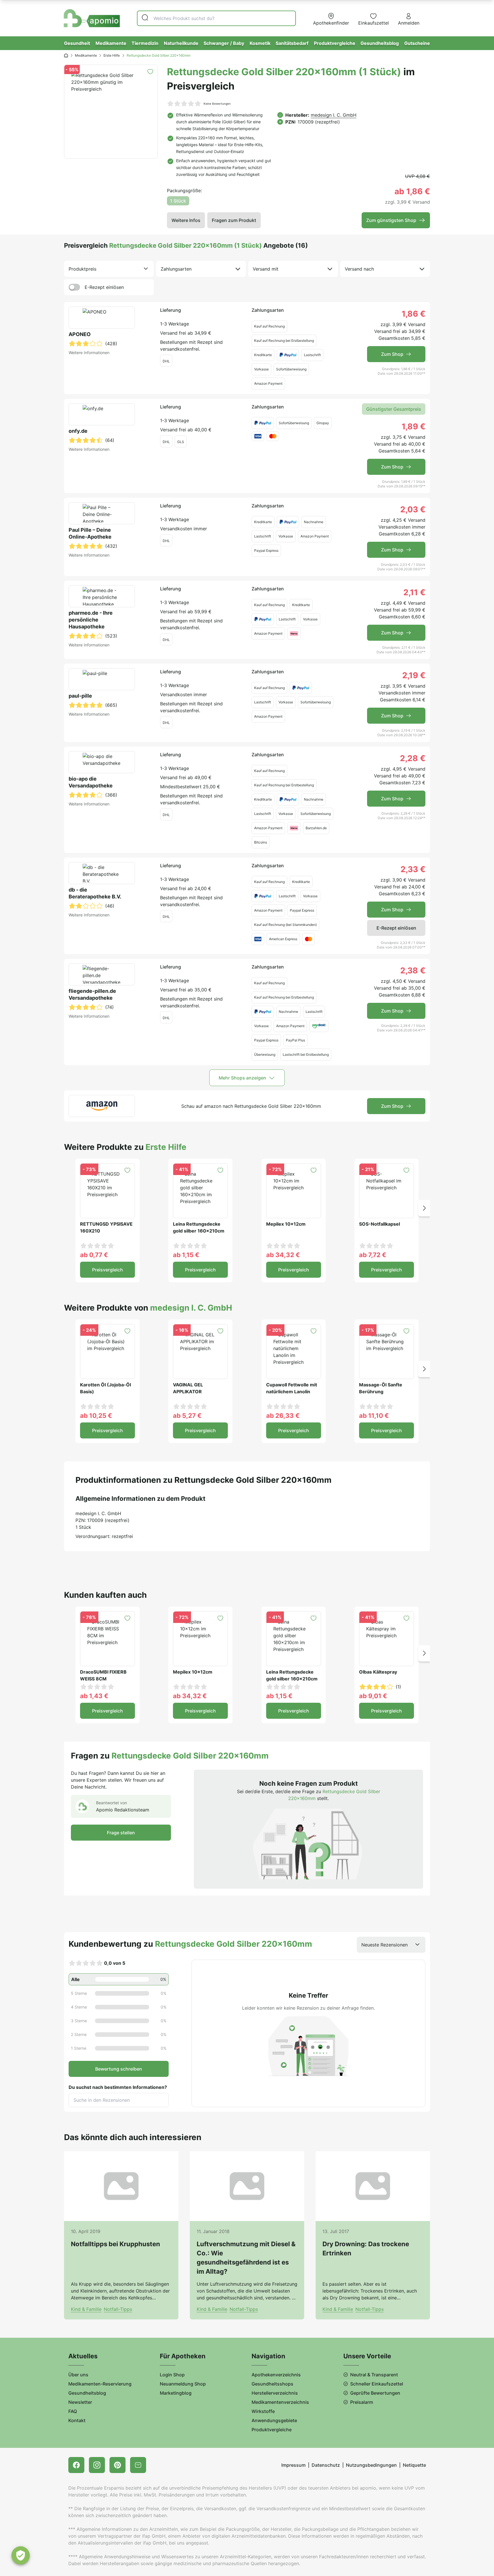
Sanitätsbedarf (292, 43)
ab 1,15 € (186, 1255)
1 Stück (178, 201)
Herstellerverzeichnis (275, 2393)
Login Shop (172, 2375)
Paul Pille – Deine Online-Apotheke (90, 533)
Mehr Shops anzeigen (242, 1078)
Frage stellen (121, 1833)
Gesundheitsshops (272, 2384)
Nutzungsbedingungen (371, 2465)
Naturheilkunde (181, 43)
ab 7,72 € (373, 1255)
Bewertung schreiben (119, 2069)
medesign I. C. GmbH (334, 115)
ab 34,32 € (283, 1255)
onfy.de (78, 431)
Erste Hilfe (112, 55)
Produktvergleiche (335, 43)
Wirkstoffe (263, 2411)
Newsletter (80, 2402)
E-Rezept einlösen (104, 287)
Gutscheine (417, 43)
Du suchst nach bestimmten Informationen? (118, 2087)
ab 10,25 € (96, 1416)
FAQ (73, 2411)
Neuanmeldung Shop (183, 2384)
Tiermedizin (145, 43)
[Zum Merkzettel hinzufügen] (150, 72)
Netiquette (414, 2465)
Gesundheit (77, 43)
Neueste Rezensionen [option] (385, 1945)
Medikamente (111, 43)
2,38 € (413, 971)
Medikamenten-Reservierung (100, 2384)
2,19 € (414, 675)
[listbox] (109, 269)
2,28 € (413, 758)
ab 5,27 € (187, 1416)
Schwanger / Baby (224, 43)
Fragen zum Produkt (234, 220)
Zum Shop (392, 354)
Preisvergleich (107, 1270)
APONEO (80, 334)
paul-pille (80, 696)
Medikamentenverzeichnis (280, 2402)
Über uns (78, 2375)
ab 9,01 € (373, 1696)
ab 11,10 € (374, 1416)
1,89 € (414, 426)
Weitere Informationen (89, 353)
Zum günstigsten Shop (391, 220)
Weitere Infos (186, 220)
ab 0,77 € (94, 1255)
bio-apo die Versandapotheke (91, 782)
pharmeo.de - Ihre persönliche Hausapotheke (91, 620)
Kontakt (77, 2420)
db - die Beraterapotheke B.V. (95, 893)
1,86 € (414, 314)
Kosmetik (260, 43)
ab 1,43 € (94, 1696)
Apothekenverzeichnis (276, 2375)
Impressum (293, 2465)
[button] (424, 1208)
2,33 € (413, 869)
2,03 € (413, 509)
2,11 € (414, 592)
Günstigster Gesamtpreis (394, 409)
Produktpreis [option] (82, 269)
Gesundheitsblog (380, 43)
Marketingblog (176, 2393)
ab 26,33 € (283, 1416)
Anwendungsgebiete (274, 2420)
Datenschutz (326, 2465)
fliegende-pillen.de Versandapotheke (92, 994)
